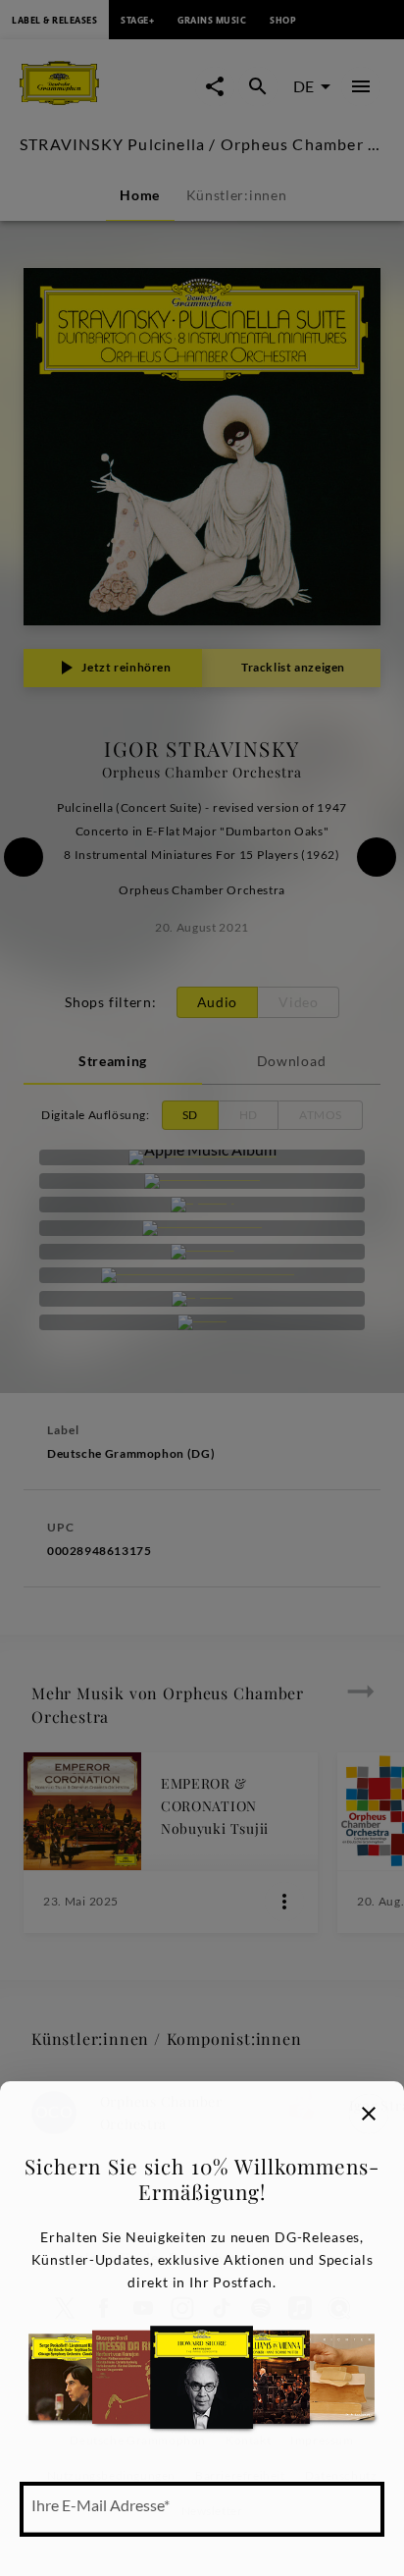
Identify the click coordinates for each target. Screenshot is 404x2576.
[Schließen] (369, 2114)
